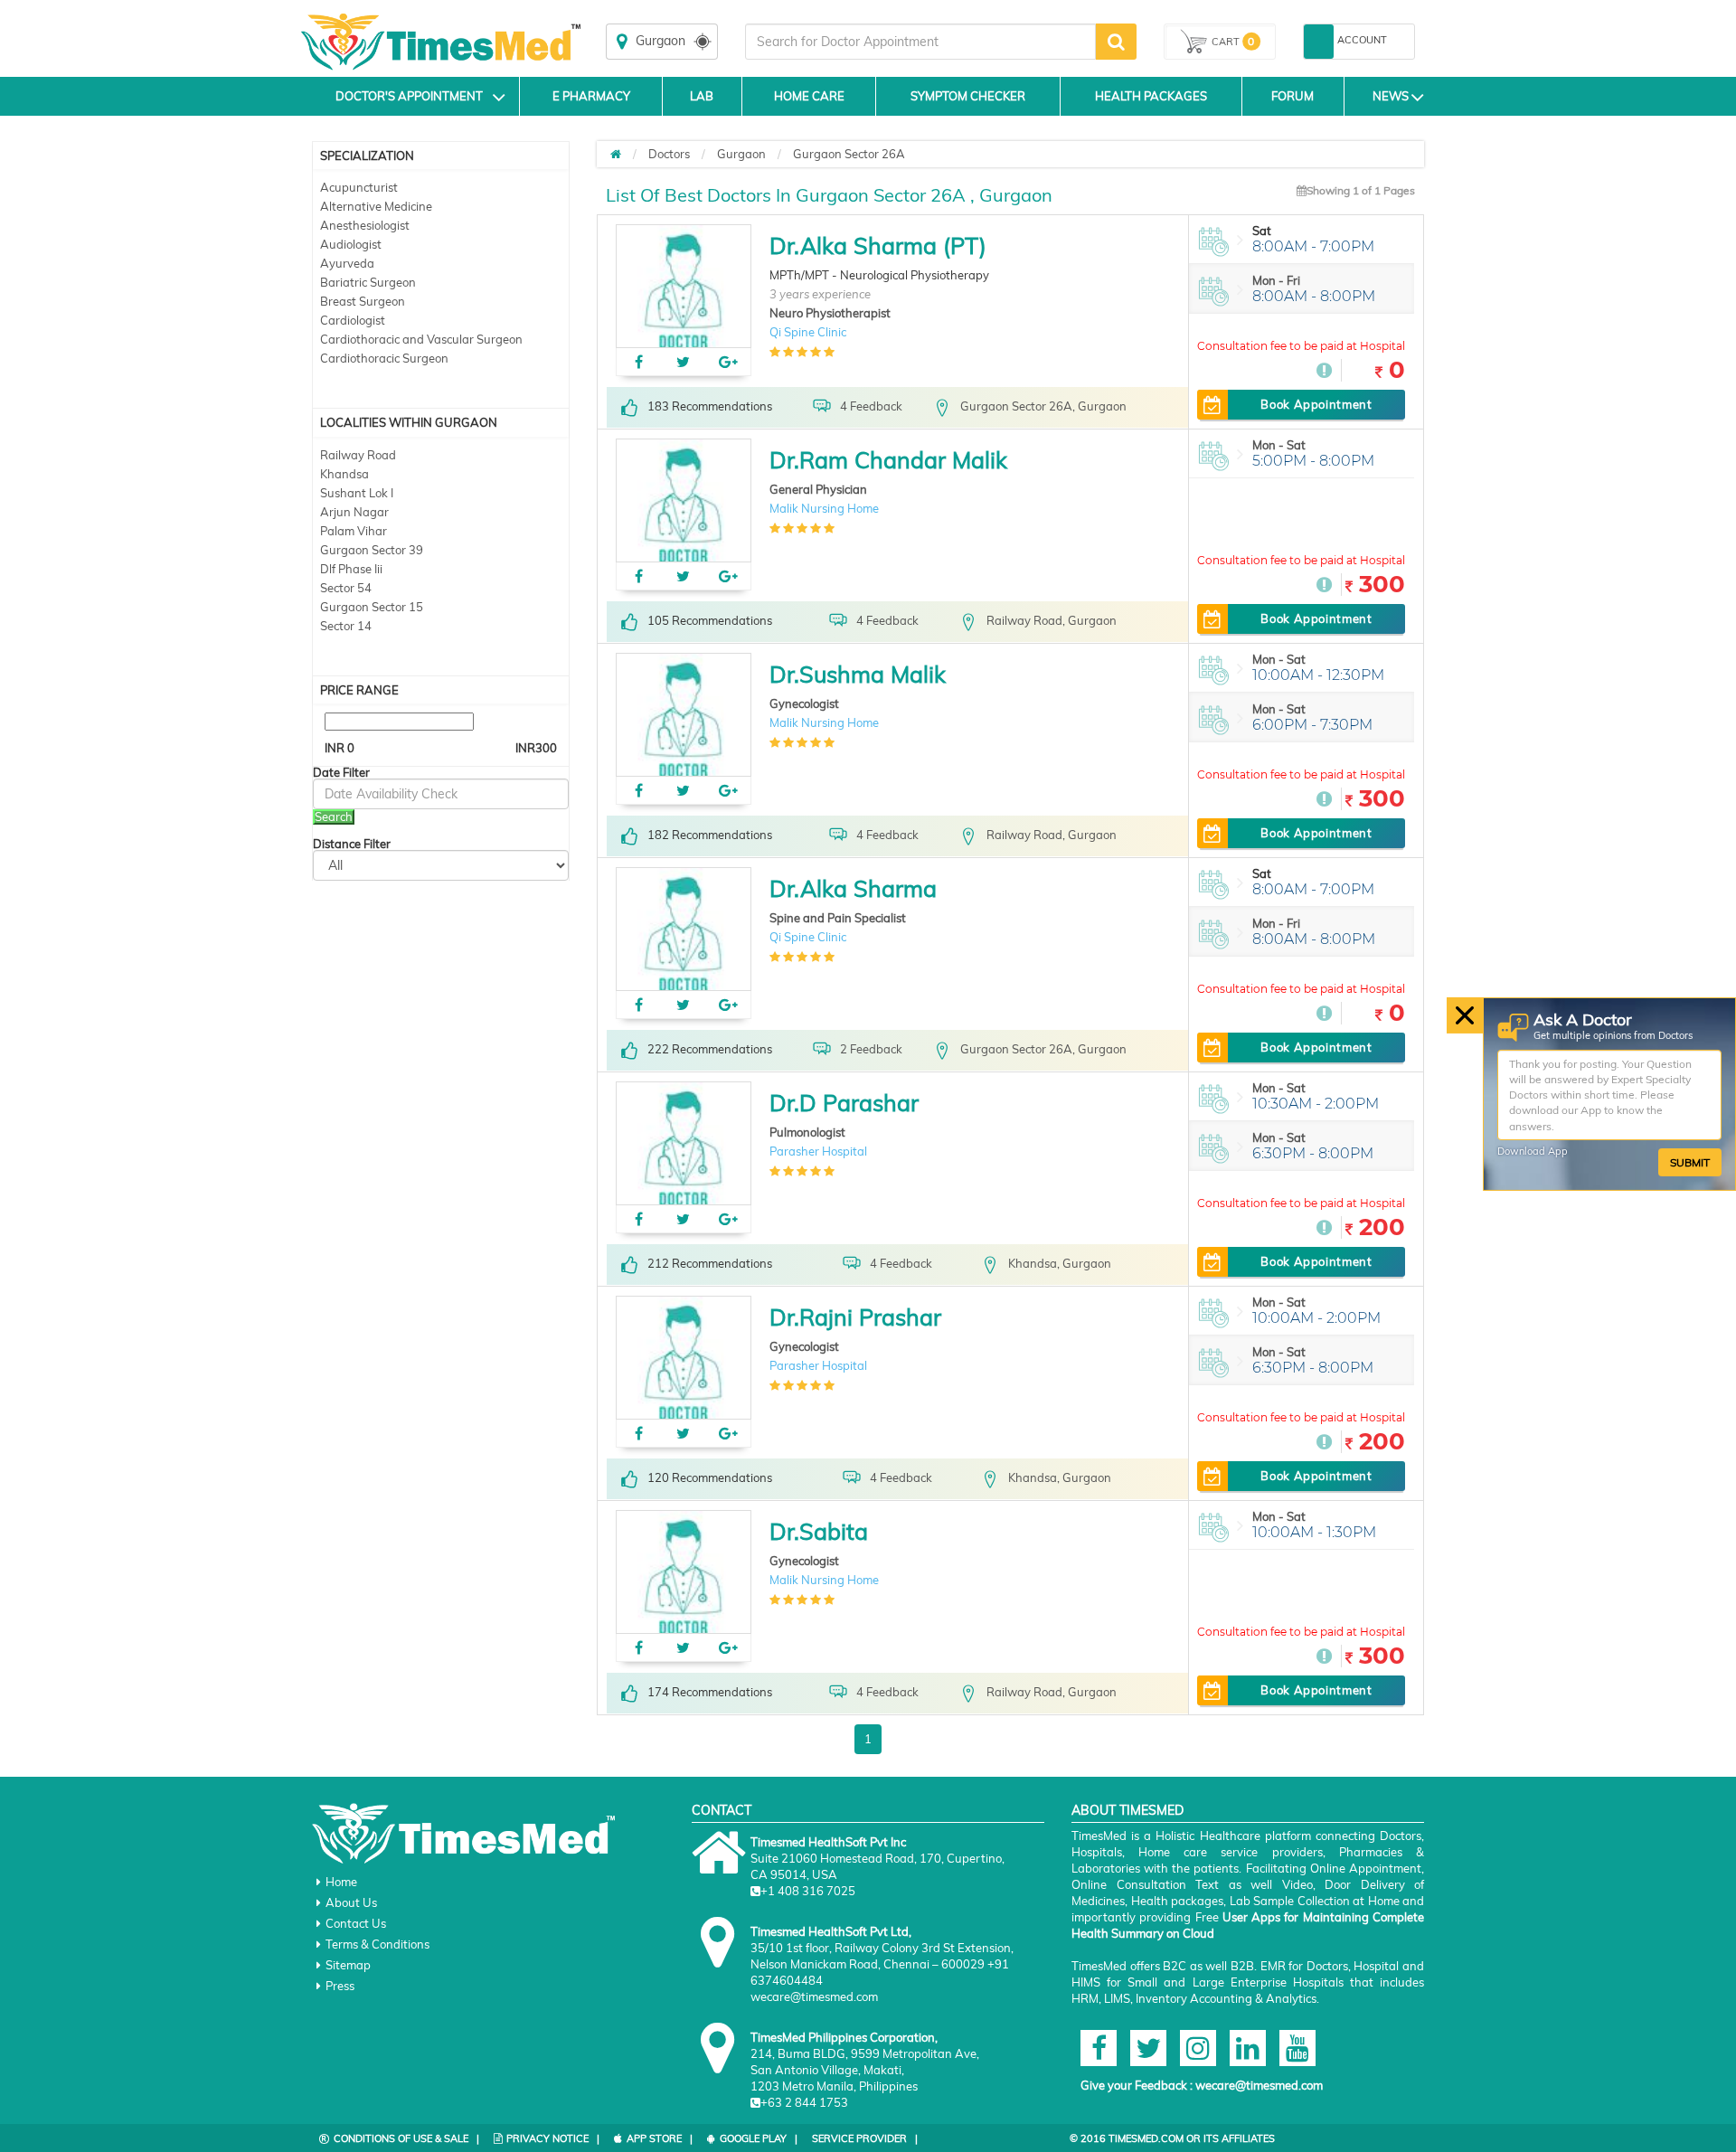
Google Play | (759, 2138)
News (1391, 96)
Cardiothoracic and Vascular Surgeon (421, 339)
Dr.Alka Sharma (853, 888)
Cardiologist (353, 320)
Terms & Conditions (377, 1944)
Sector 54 (346, 588)
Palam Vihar (354, 531)
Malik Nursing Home (824, 508)
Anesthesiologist (365, 225)
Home (341, 1882)
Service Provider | (865, 2138)
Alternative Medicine (376, 206)
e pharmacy (591, 96)
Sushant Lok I (357, 493)
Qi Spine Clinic (808, 332)
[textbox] (920, 42)
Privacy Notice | (553, 2138)
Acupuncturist (359, 187)
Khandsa (344, 474)
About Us (351, 1902)
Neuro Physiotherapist (830, 313)
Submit (1690, 1162)
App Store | (660, 2138)
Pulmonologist (807, 1132)
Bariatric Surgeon (368, 282)
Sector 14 (346, 626)
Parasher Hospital (818, 1151)
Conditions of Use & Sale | (406, 2138)
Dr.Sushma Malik (858, 674)
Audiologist (351, 244)
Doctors (669, 154)
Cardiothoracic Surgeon (384, 358)
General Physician (818, 489)
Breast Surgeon (363, 301)
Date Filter (341, 773)
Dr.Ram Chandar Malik (888, 460)
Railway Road (358, 455)
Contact (722, 1810)
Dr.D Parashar (844, 1103)
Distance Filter (352, 844)
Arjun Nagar (354, 512)
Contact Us (356, 1923)
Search (334, 816)
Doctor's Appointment (409, 96)
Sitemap (348, 1965)
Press (340, 1986)
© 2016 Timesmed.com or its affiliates (1172, 2138)
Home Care (809, 96)
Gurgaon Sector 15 (372, 607)
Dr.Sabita (819, 1531)
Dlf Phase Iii (351, 569)
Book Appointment (1316, 404)
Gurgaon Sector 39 (372, 550)
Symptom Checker (968, 96)
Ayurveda (347, 263)
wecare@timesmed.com (1259, 2085)
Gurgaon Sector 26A (849, 154)
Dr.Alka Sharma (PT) (878, 245)
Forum (1293, 96)
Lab (702, 96)
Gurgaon (741, 154)
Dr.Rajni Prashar (855, 1317)
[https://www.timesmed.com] (616, 154)
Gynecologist (804, 703)
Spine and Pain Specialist (838, 918)
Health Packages (1151, 96)
